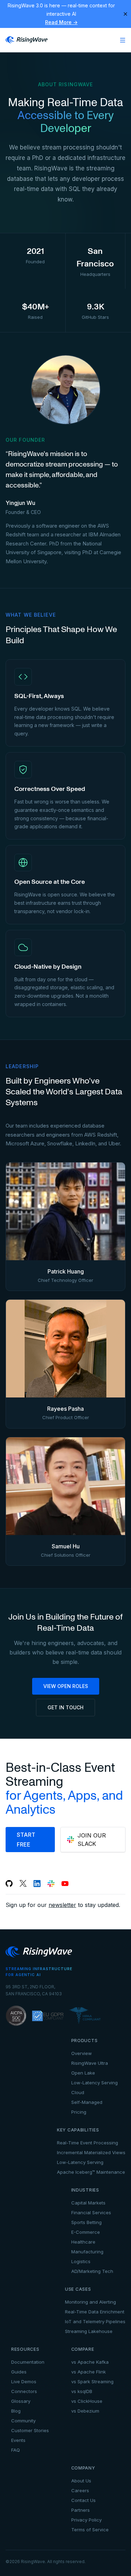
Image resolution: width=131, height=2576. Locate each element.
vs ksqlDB (82, 2391)
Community (23, 2421)
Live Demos (24, 2381)
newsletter (62, 1905)
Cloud (78, 2092)
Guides (19, 2372)
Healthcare (83, 2242)
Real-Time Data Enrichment (95, 2312)
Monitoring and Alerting (90, 2302)
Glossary (21, 2401)
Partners (81, 2510)
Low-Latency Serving (94, 2083)
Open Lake (83, 2073)
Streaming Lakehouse (89, 2331)
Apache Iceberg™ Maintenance (91, 2172)
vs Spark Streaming (92, 2381)
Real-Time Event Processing (88, 2143)
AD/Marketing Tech (92, 2271)
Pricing (79, 2112)
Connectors (24, 2391)
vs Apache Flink (89, 2372)
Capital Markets (88, 2203)
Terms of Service (90, 2530)
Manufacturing (87, 2252)
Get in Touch (65, 1707)
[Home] (27, 40)
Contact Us (83, 2500)
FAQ (16, 2450)
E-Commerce (86, 2232)
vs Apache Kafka (90, 2362)
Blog (16, 2411)
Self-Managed (87, 2102)
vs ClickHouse (87, 2401)
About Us (81, 2481)
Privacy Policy (86, 2520)
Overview (82, 2053)
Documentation (28, 2362)
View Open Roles (66, 1686)
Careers (80, 2490)
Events (18, 2440)
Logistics (81, 2261)
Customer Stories (30, 2430)
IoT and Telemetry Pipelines (95, 2321)
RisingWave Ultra (90, 2063)
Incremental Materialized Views (91, 2152)
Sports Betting (86, 2222)
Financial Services (91, 2212)
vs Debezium (85, 2411)
